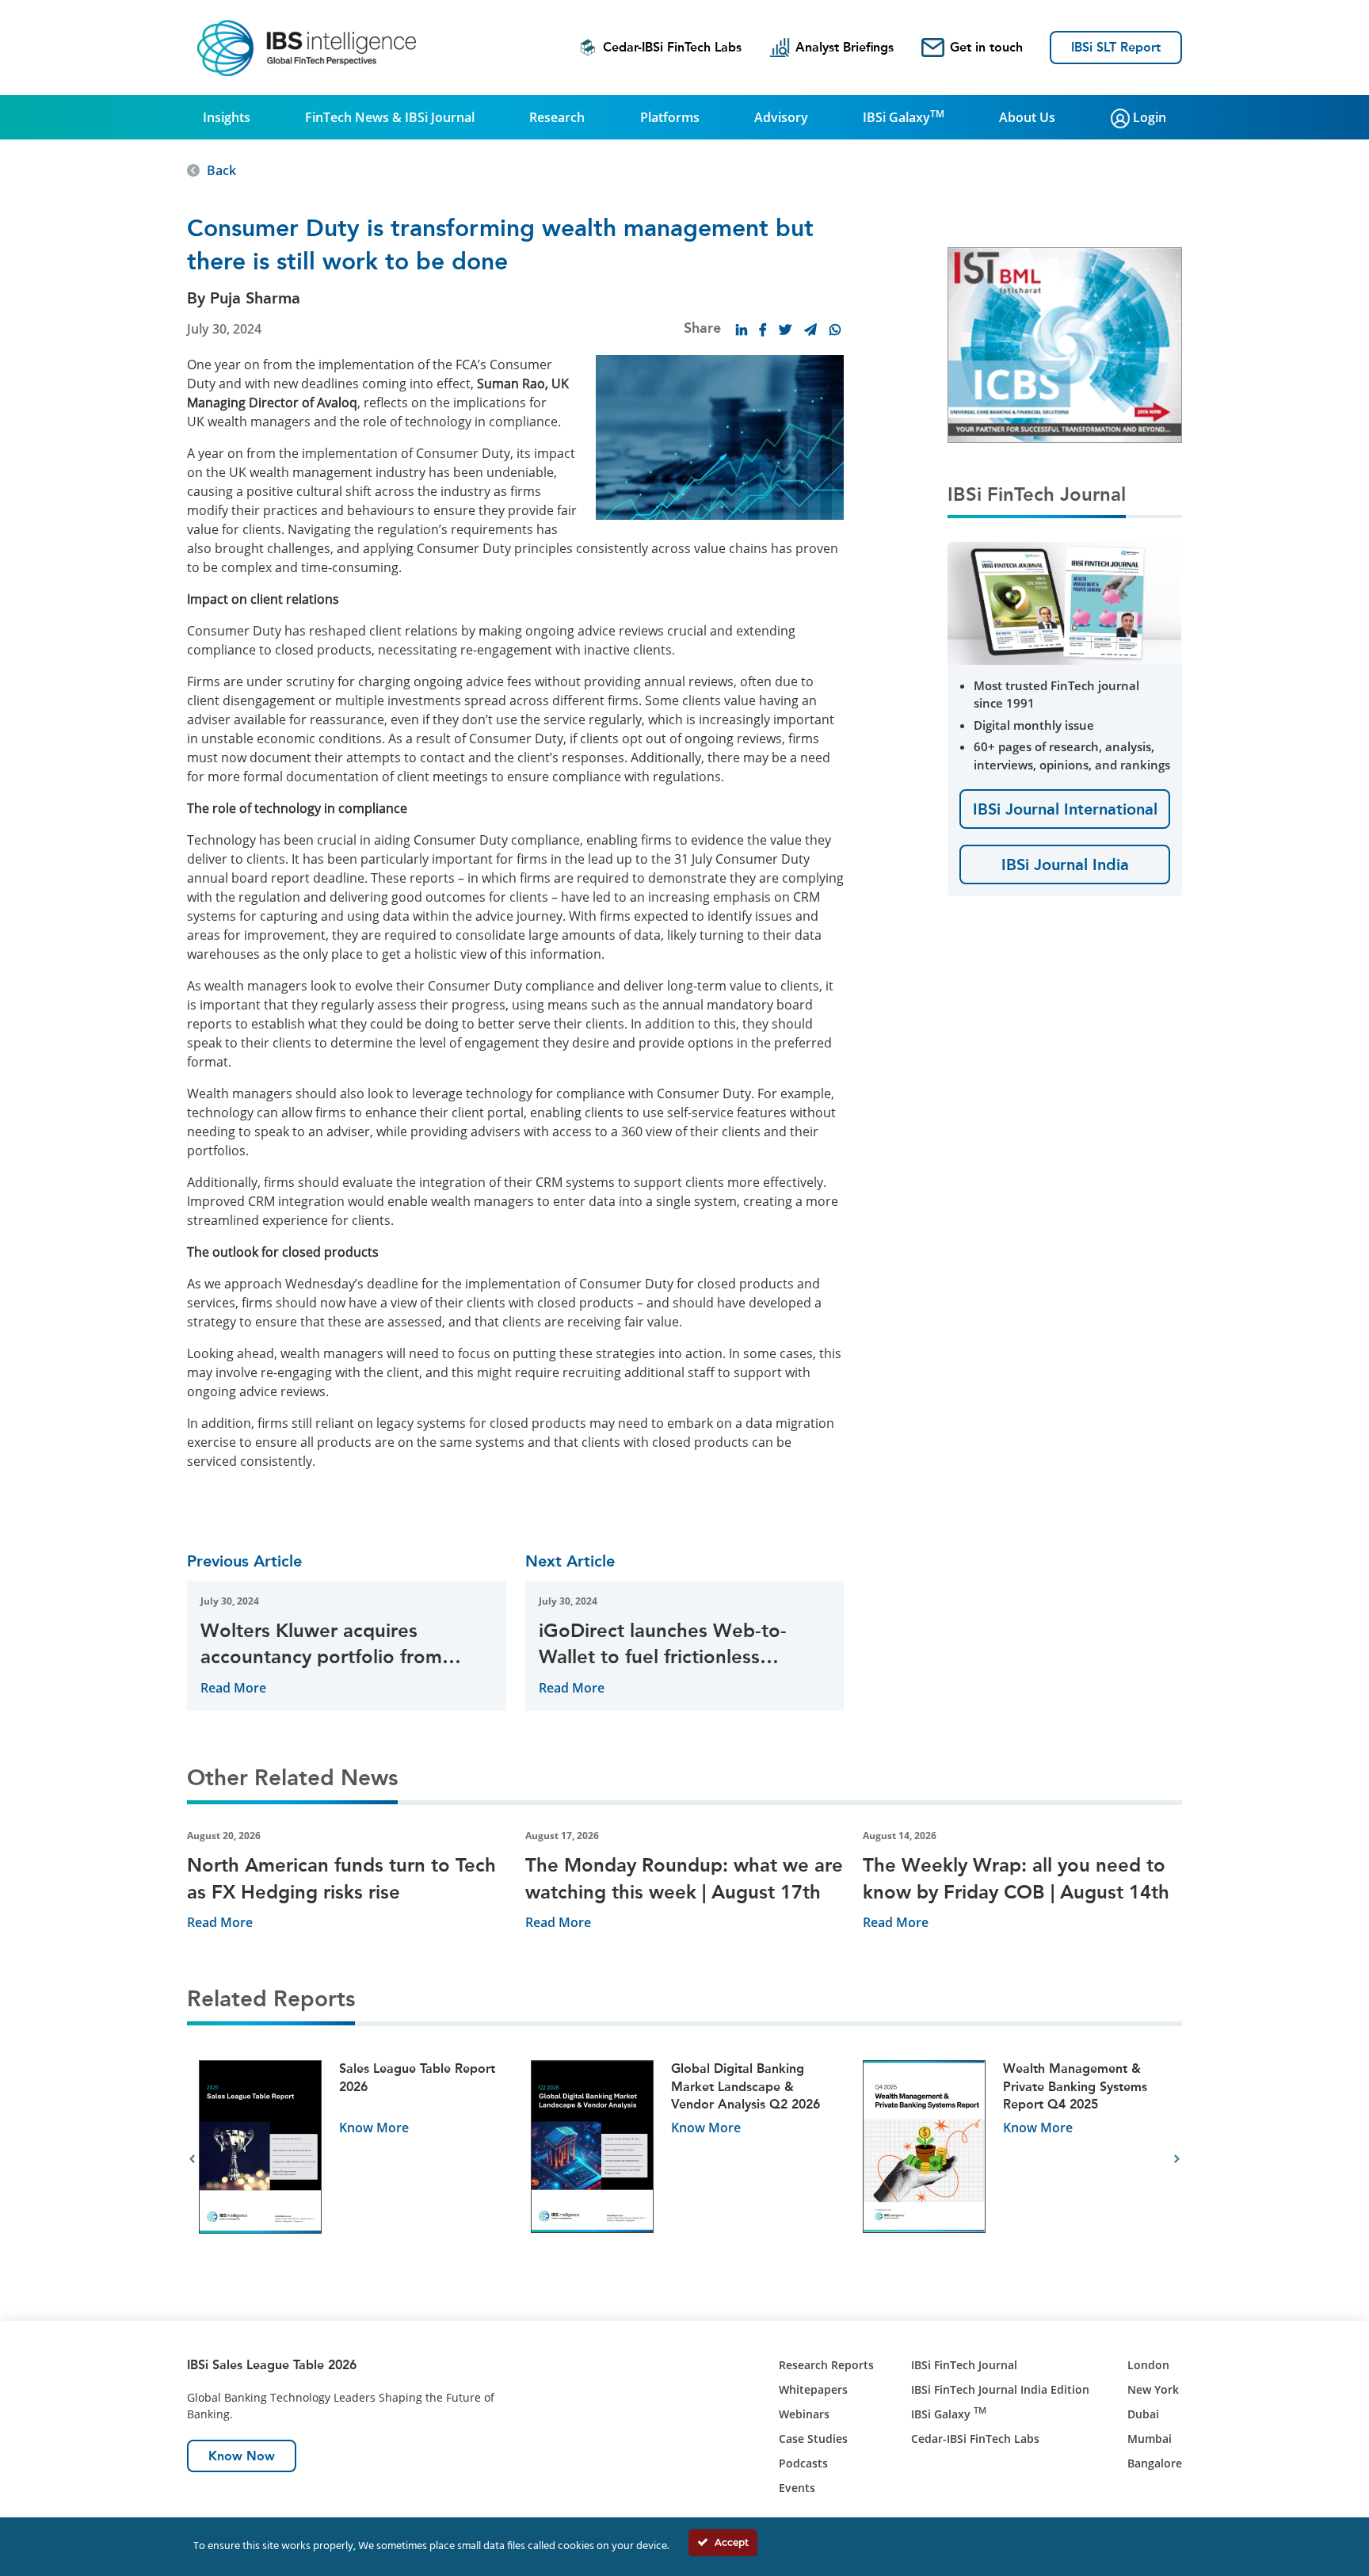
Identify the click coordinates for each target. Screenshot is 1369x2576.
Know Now (242, 2456)
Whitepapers (813, 2389)
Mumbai (1150, 2439)
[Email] (810, 330)
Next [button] (1177, 2159)
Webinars (804, 2414)
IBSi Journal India (1065, 864)
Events (797, 2488)
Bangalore (1155, 2463)
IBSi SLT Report (1116, 47)
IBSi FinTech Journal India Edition (1000, 2389)
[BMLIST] (1065, 344)
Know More (374, 2128)
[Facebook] (763, 330)
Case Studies (813, 2439)
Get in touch (986, 47)
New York (1153, 2389)
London (1148, 2365)
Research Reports (826, 2365)
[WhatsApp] (835, 330)
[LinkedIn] (742, 330)
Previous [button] (192, 2159)
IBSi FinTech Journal (964, 2365)
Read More (233, 1688)
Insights (227, 117)
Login (1148, 117)
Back (221, 170)
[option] (353, 2160)
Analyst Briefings (845, 47)
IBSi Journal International (1065, 809)
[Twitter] (785, 330)
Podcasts (803, 2463)
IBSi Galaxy (904, 116)
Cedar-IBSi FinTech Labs (672, 47)
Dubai (1143, 2414)
